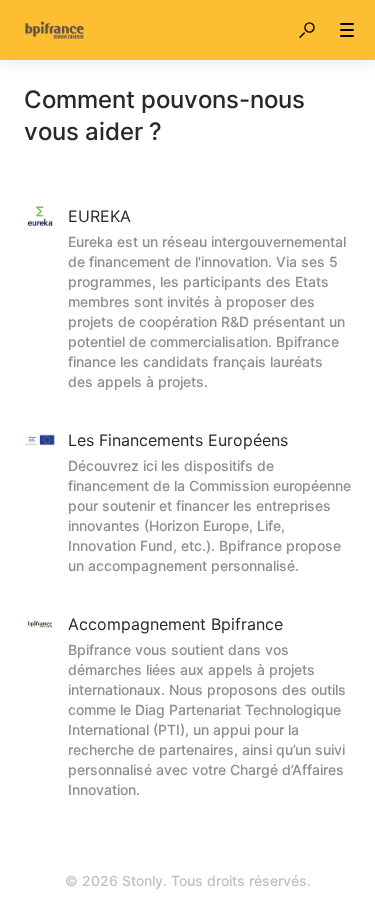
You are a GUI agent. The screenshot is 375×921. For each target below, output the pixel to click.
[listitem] (187, 300)
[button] (307, 30)
